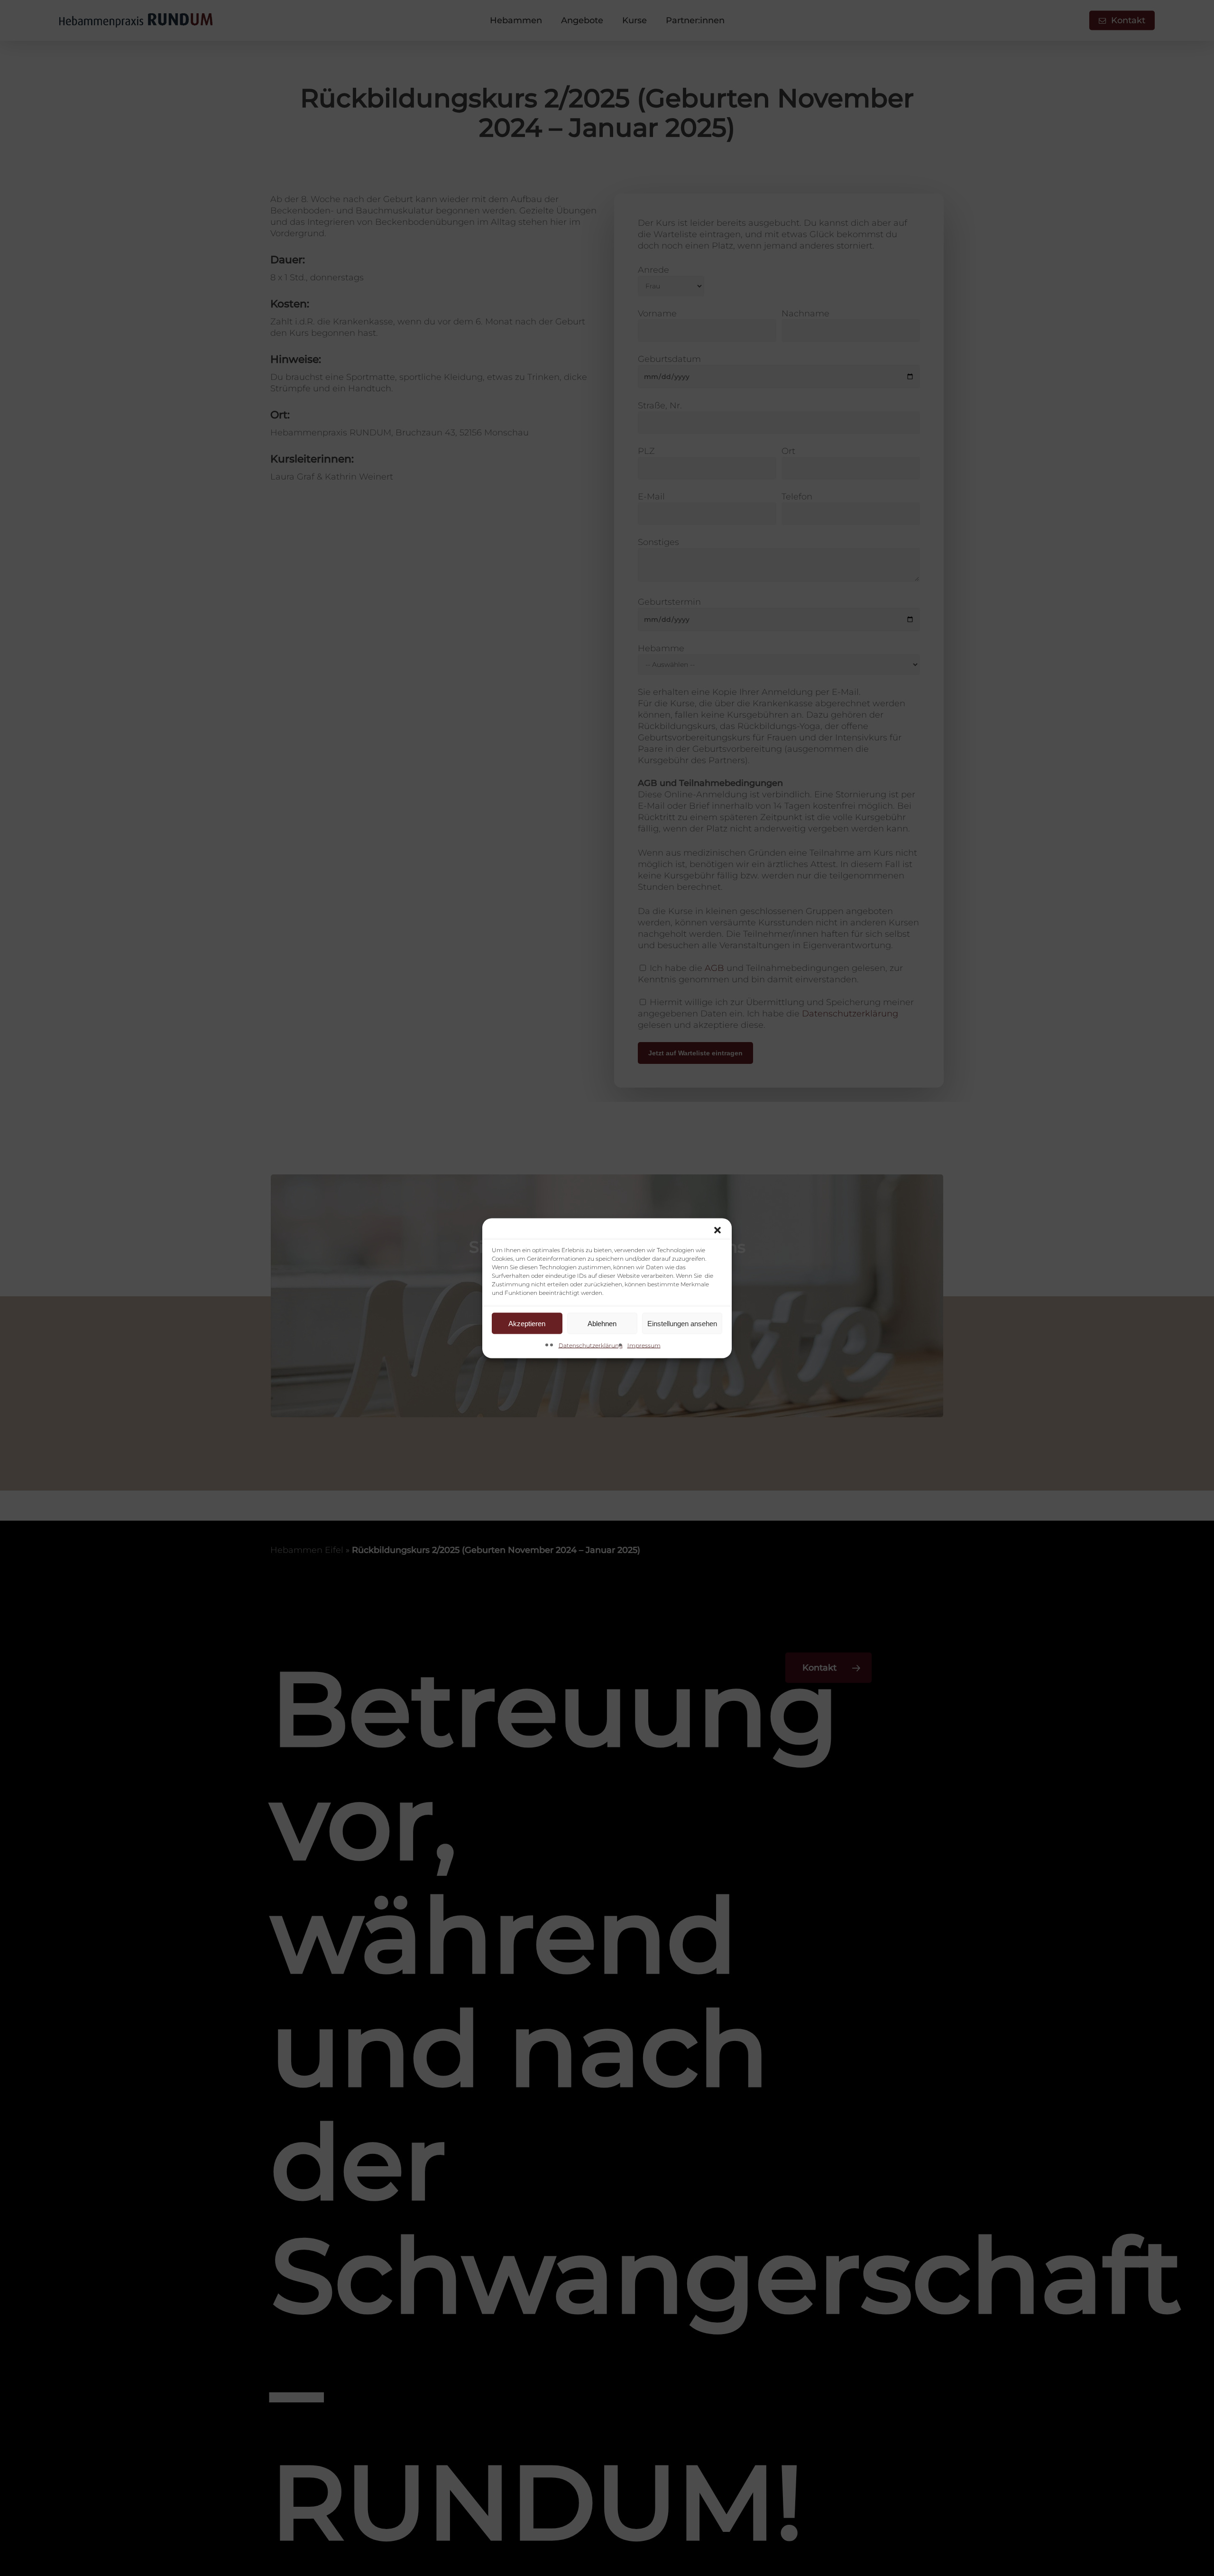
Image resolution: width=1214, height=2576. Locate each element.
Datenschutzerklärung (591, 1345)
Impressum (644, 1345)
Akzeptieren (527, 1323)
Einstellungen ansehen (682, 1323)
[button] (717, 1230)
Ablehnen (602, 1323)
